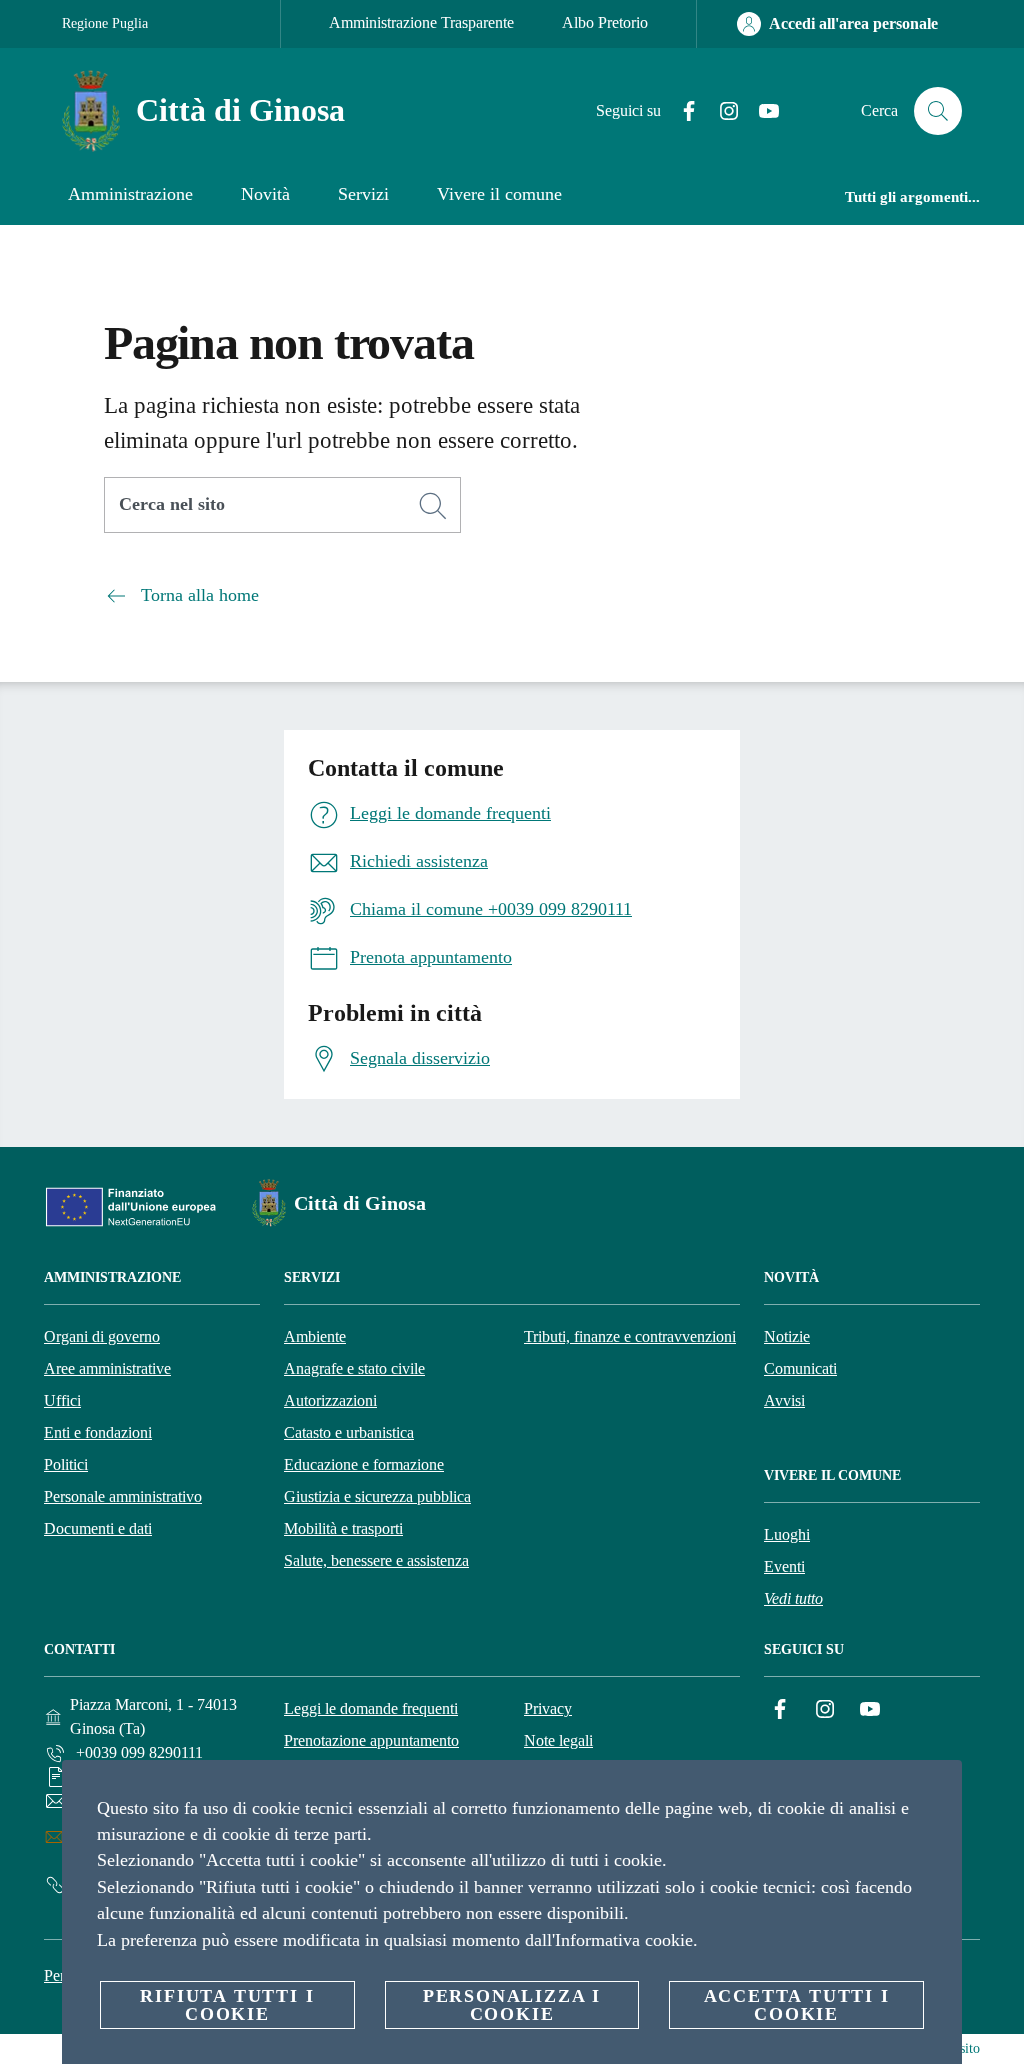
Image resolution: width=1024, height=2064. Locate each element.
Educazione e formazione (364, 1464)
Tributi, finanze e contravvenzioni (630, 1336)
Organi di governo (102, 1336)
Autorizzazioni (330, 1400)
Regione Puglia (105, 23)
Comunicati (800, 1368)
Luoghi (787, 1534)
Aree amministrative (107, 1368)
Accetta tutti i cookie (797, 2005)
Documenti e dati (98, 1528)
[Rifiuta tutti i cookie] (939, 1791)
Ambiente (315, 1336)
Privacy (548, 1708)
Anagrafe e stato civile (354, 1368)
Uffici (62, 1400)
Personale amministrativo (123, 1496)
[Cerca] (938, 111)
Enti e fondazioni (98, 1432)
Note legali (558, 1740)
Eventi (784, 1566)
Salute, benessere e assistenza (376, 1560)
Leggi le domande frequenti (371, 1708)
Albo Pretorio (605, 22)
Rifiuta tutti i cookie (227, 2005)
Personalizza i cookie (512, 2005)
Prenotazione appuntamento (371, 1740)
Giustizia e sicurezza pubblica (377, 1496)
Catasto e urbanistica (349, 1432)
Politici (66, 1464)
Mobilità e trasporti (343, 1528)
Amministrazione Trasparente (421, 22)
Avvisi (784, 1400)
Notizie (787, 1336)
